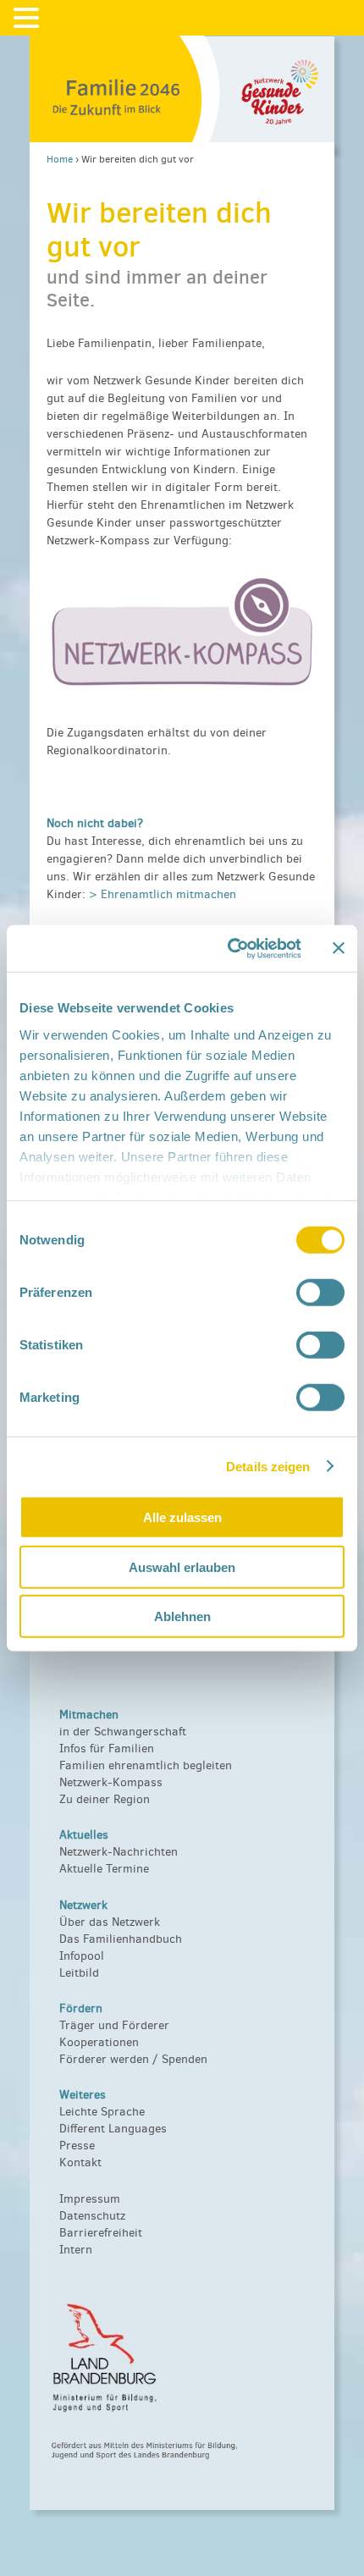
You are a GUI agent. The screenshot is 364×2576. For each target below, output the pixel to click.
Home (60, 159)
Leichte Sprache (102, 2112)
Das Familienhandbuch (121, 1939)
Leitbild (79, 1973)
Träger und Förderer (114, 2025)
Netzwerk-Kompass (111, 1782)
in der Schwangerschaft (123, 1732)
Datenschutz (92, 2216)
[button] (29, 19)
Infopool (82, 1956)
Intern (76, 2250)
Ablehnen (182, 1616)
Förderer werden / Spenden (133, 2059)
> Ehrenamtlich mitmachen (163, 894)
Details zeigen (268, 1466)
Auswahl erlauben (182, 1567)
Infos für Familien (107, 1749)
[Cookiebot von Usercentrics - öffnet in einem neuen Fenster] (229, 948)
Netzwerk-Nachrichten (119, 1852)
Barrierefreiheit (101, 2233)
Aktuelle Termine (104, 1869)
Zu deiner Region (105, 1799)
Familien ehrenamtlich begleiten (146, 1765)
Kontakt (80, 2162)
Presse (77, 2146)
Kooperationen (99, 2042)
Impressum (90, 2199)
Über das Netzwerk (110, 1922)
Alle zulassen (182, 1517)
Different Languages (113, 2129)
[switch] (320, 1293)
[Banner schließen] (339, 948)
